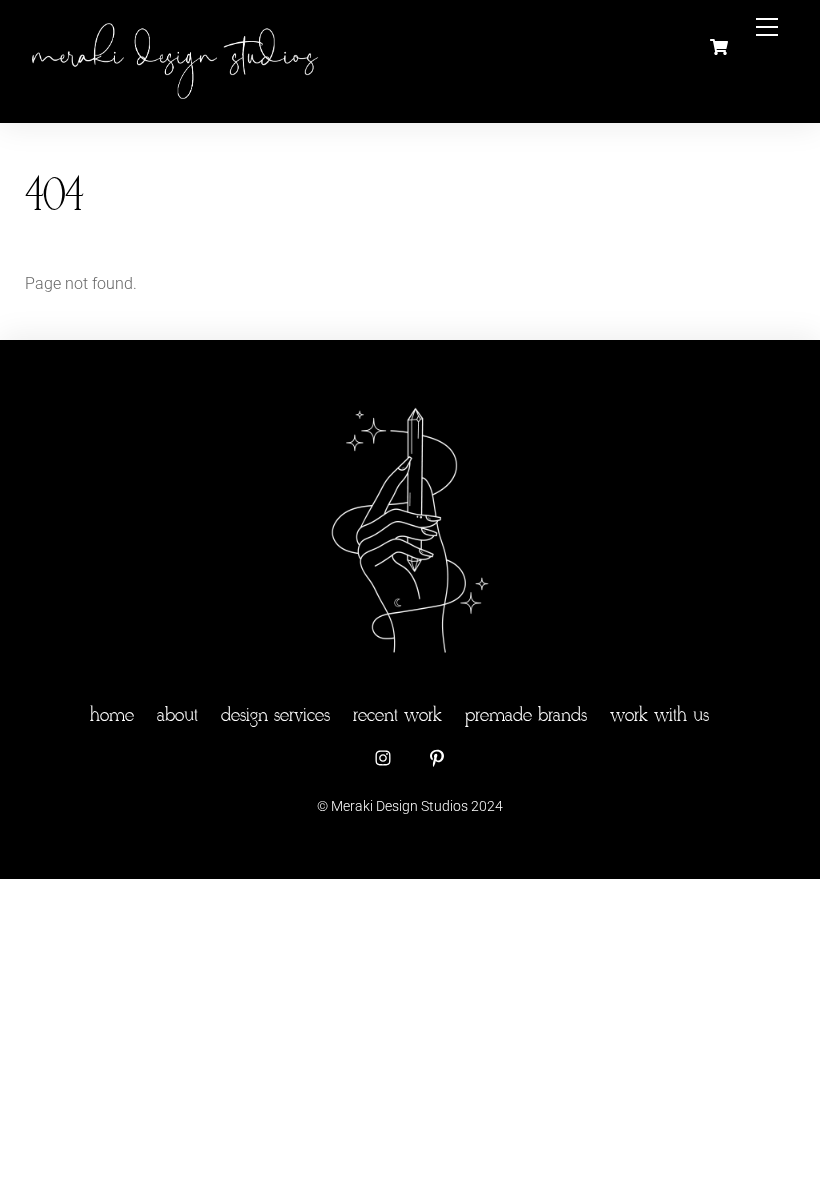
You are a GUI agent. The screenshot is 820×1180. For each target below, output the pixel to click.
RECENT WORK (397, 715)
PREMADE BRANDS (526, 715)
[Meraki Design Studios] (175, 99)
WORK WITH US (659, 715)
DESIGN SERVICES (275, 715)
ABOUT (177, 715)
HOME (112, 715)
